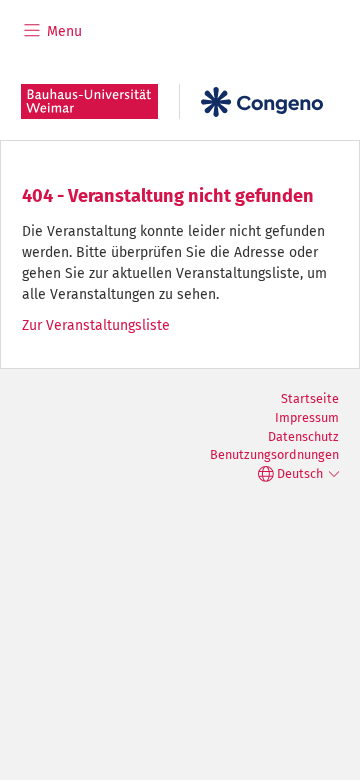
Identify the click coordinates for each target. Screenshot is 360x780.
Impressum (307, 417)
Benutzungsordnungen (274, 454)
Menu (62, 31)
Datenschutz (303, 436)
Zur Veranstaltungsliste (96, 325)
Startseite (310, 398)
